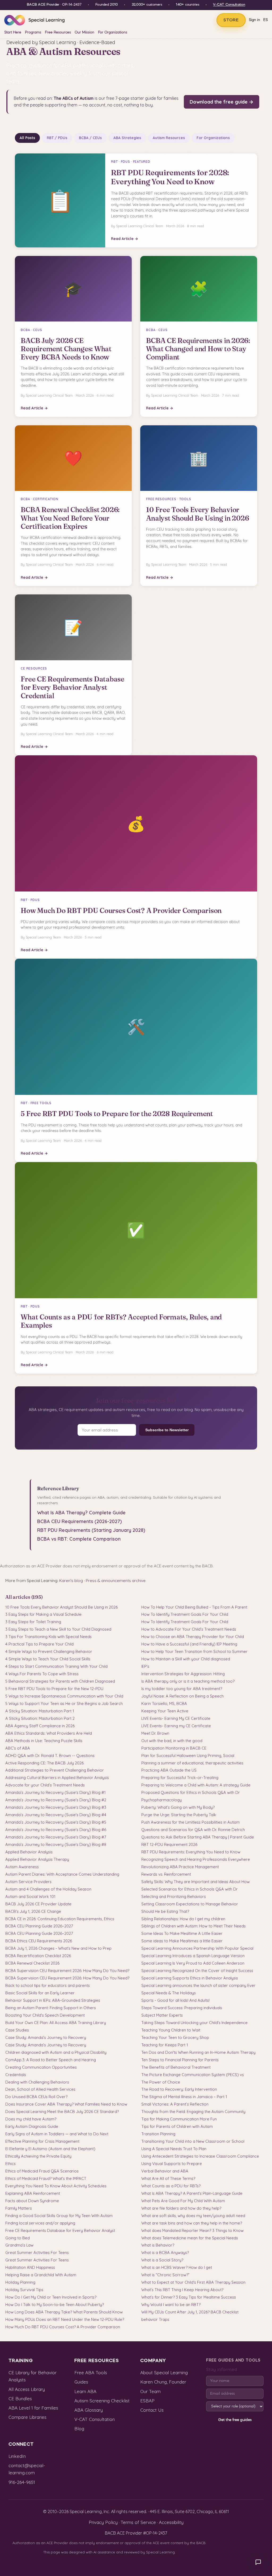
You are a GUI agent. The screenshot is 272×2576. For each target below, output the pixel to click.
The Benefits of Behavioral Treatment (176, 2067)
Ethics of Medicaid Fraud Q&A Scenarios (42, 2171)
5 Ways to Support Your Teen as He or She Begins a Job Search (64, 1703)
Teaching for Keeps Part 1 (165, 2045)
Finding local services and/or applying (40, 2223)
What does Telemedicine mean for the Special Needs (190, 2238)
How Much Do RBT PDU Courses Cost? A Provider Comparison (63, 2327)
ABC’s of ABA (18, 1748)
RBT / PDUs (57, 138)
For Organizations (113, 33)
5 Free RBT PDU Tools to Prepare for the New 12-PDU (54, 1689)
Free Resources (58, 33)
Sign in (254, 20)
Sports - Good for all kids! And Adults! (175, 2000)
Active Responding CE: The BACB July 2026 (44, 1763)
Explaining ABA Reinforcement (33, 2193)
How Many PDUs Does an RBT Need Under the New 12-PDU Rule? (65, 2319)
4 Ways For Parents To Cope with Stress (42, 1674)
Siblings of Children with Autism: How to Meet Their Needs (194, 1926)
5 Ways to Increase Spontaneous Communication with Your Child (64, 1696)
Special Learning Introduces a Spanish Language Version (193, 1956)
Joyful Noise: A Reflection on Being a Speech (182, 1696)
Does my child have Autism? (31, 2119)
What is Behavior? (158, 2245)
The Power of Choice (161, 2082)
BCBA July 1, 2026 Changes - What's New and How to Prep (58, 1948)
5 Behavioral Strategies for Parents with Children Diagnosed (60, 1681)
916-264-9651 (22, 2482)
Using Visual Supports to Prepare (172, 2164)
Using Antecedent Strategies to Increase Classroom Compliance (200, 2156)
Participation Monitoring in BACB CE (174, 1748)
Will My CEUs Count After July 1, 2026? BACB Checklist (190, 2312)
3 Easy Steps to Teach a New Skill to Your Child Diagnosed (58, 1629)
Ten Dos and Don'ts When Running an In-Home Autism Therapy (198, 2052)
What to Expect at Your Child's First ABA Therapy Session (193, 2282)
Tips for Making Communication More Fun (179, 2119)
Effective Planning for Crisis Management (42, 2141)
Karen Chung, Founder (163, 2382)
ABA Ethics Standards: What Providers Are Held (49, 1733)
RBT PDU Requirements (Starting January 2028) (91, 1530)
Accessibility (171, 2522)
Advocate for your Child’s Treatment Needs (45, 1785)
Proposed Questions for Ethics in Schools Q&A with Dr (191, 1792)
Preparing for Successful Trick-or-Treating (180, 1778)
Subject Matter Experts (162, 2015)
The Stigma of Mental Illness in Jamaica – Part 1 (184, 2097)
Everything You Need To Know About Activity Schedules (56, 2186)
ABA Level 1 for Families (33, 2408)
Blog (79, 2429)
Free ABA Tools (91, 2373)
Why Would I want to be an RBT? (171, 2305)
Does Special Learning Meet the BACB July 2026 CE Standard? (62, 2112)
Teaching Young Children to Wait (171, 2030)
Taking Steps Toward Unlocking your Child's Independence (194, 2023)
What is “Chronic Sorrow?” (165, 2275)
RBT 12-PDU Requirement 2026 (169, 1844)
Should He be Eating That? (165, 1911)
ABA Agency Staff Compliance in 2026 (40, 1726)
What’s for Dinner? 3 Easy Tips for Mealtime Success (189, 2297)
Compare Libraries (27, 2417)
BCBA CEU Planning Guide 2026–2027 (39, 1926)
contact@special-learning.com (27, 2469)
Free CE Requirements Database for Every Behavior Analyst (60, 2230)
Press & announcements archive (116, 1581)
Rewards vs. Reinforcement (166, 1874)
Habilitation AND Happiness (30, 2267)
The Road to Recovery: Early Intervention (179, 2089)
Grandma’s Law (19, 2245)
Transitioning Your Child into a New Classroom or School (193, 2141)
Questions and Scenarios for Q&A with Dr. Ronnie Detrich (193, 1830)
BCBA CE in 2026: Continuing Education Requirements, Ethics (60, 1919)
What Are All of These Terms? (168, 2178)
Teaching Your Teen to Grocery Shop (175, 2037)
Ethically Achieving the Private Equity (38, 2156)
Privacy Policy (103, 2522)
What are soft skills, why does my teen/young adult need (193, 2216)
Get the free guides (235, 2420)
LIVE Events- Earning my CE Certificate (176, 1726)
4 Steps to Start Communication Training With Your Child (56, 1666)
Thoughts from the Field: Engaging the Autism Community (193, 2112)
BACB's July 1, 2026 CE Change (33, 1911)
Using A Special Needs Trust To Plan (174, 2149)
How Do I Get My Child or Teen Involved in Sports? (51, 2297)
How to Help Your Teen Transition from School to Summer (194, 1651)
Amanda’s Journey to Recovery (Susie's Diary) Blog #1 (56, 1792)
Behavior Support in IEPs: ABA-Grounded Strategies (53, 2000)
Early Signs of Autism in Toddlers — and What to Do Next (57, 2134)
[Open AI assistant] (258, 2562)
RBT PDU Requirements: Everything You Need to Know (191, 1852)
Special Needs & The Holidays (169, 1993)
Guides (81, 2382)
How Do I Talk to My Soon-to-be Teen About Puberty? (55, 2305)
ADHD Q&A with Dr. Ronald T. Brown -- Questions (50, 1756)
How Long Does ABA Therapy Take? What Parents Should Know (64, 2312)
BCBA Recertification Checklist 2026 (38, 1956)
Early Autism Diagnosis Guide (32, 2126)
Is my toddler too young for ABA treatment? (182, 1689)
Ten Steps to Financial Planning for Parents (180, 2060)
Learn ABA (85, 2391)
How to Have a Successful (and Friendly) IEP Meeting (189, 1644)
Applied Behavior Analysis (29, 1852)
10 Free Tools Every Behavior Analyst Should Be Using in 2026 (61, 1607)
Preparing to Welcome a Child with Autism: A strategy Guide (196, 1785)
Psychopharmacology (161, 1800)
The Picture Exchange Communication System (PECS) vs (193, 2075)
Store (231, 20)
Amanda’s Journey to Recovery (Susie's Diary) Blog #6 (56, 1830)
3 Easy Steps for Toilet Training (33, 1622)
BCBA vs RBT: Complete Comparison (79, 1539)
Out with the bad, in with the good (172, 1741)
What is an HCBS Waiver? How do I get (177, 2267)
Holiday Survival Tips (24, 2290)
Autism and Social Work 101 (30, 1896)
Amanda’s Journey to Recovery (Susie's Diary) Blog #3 (56, 1807)
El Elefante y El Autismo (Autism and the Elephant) (50, 2149)
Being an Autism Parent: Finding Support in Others (51, 2008)
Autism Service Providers (28, 1882)
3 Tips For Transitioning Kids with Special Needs (48, 1637)
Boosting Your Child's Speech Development (45, 2015)
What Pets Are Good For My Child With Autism (183, 2201)
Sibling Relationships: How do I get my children (183, 1919)
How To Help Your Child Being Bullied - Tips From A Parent (194, 1607)
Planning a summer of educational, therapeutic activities (192, 1763)
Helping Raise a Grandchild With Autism (41, 2275)
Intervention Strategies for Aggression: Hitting (183, 1674)
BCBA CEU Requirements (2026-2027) (79, 1521)
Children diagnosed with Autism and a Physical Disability (56, 2052)
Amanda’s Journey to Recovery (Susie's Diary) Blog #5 (56, 1822)
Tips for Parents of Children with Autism (177, 2126)
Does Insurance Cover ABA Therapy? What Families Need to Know (66, 2104)
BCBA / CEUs (90, 138)
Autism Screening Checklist (102, 2401)
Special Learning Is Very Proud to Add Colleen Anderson (193, 1963)
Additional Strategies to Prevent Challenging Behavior (55, 1770)
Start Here (13, 33)
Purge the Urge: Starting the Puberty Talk (179, 1815)
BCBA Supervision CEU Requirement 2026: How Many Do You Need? (67, 1971)
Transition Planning (158, 2134)
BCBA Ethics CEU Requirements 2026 (39, 1941)
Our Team (150, 2391)
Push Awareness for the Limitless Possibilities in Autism (190, 1822)
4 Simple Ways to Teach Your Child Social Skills (48, 1659)
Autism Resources (169, 138)
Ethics (10, 2164)
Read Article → (125, 239)
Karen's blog (71, 1581)
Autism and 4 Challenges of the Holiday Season (48, 1889)
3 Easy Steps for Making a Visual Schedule (43, 1614)
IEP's (145, 1666)
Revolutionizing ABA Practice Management (180, 1867)
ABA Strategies (127, 138)
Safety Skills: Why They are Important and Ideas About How (195, 1882)
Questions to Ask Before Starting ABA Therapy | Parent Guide (198, 1837)
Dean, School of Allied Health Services (40, 2089)
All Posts (27, 138)
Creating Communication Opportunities (41, 2067)
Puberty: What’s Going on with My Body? (178, 1807)
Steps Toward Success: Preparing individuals (182, 2008)
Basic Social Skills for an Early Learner (40, 1993)
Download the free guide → (222, 102)
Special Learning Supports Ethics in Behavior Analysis (190, 1978)
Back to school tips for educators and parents (48, 1985)
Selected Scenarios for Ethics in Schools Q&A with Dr (190, 1889)
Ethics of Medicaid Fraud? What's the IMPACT (46, 2178)
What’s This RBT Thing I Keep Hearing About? (182, 2290)
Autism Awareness (22, 1867)
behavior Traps (155, 2319)
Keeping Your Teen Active (165, 1711)
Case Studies (17, 2030)
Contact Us (152, 2410)
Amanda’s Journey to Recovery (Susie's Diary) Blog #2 (56, 1800)
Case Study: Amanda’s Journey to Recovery (46, 2037)
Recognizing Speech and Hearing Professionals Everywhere (196, 1859)
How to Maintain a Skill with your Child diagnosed (186, 1659)
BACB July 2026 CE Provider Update (38, 1904)
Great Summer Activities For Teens (37, 2253)
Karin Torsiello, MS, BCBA (164, 1703)
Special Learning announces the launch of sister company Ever (198, 1985)
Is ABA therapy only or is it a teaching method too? (188, 1681)
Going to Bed (18, 2238)
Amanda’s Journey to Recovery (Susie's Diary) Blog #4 (56, 1815)
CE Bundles (20, 2399)
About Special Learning (164, 2373)
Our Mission (84, 33)
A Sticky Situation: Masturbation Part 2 (40, 1718)
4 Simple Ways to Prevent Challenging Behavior (49, 1651)
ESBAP (147, 2401)
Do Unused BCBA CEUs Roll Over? (36, 2097)
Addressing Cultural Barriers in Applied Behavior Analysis (57, 1778)
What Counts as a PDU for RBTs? (171, 2186)
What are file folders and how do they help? (181, 2208)
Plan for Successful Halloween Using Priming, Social (188, 1756)
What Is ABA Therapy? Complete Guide (81, 1513)
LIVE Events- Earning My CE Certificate (176, 1718)
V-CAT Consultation (229, 5)
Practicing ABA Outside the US (169, 1770)
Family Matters (19, 2208)
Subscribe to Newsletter (167, 1430)
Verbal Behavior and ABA (165, 2171)
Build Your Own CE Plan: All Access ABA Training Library (56, 2023)
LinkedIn (17, 2456)
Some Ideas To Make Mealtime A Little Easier (182, 1933)
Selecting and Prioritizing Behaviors (174, 1896)
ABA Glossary (89, 2410)
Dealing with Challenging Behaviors (37, 2082)
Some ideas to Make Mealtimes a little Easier (182, 1941)
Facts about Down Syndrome (32, 2201)
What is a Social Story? (162, 2260)
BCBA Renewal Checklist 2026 (32, 1963)
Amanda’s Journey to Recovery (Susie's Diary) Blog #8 (56, 1844)
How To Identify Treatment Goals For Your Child (185, 1614)
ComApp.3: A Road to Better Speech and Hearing (51, 2060)
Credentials (16, 2075)
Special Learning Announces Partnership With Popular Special (197, 1948)
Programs (33, 33)
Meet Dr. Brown (155, 1733)
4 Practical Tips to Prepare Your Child (39, 1644)
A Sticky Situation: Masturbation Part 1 (40, 1711)
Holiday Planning (20, 2282)
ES (265, 20)
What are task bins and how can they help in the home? (192, 2223)
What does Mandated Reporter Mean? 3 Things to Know (192, 2230)
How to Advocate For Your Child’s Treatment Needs (189, 1629)
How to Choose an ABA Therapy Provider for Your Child (193, 1637)
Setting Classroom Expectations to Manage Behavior (190, 1904)
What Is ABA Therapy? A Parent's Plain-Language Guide (192, 2193)
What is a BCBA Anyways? (165, 2253)
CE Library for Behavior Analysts (33, 2376)
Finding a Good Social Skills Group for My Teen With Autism (59, 2216)
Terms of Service (138, 2522)
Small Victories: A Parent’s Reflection (175, 2104)
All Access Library (27, 2389)
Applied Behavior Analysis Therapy (37, 1859)
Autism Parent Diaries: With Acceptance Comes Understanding (62, 1874)
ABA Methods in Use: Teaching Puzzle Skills (44, 1741)
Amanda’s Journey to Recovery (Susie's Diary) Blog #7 (56, 1837)
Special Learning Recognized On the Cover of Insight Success (197, 1971)
